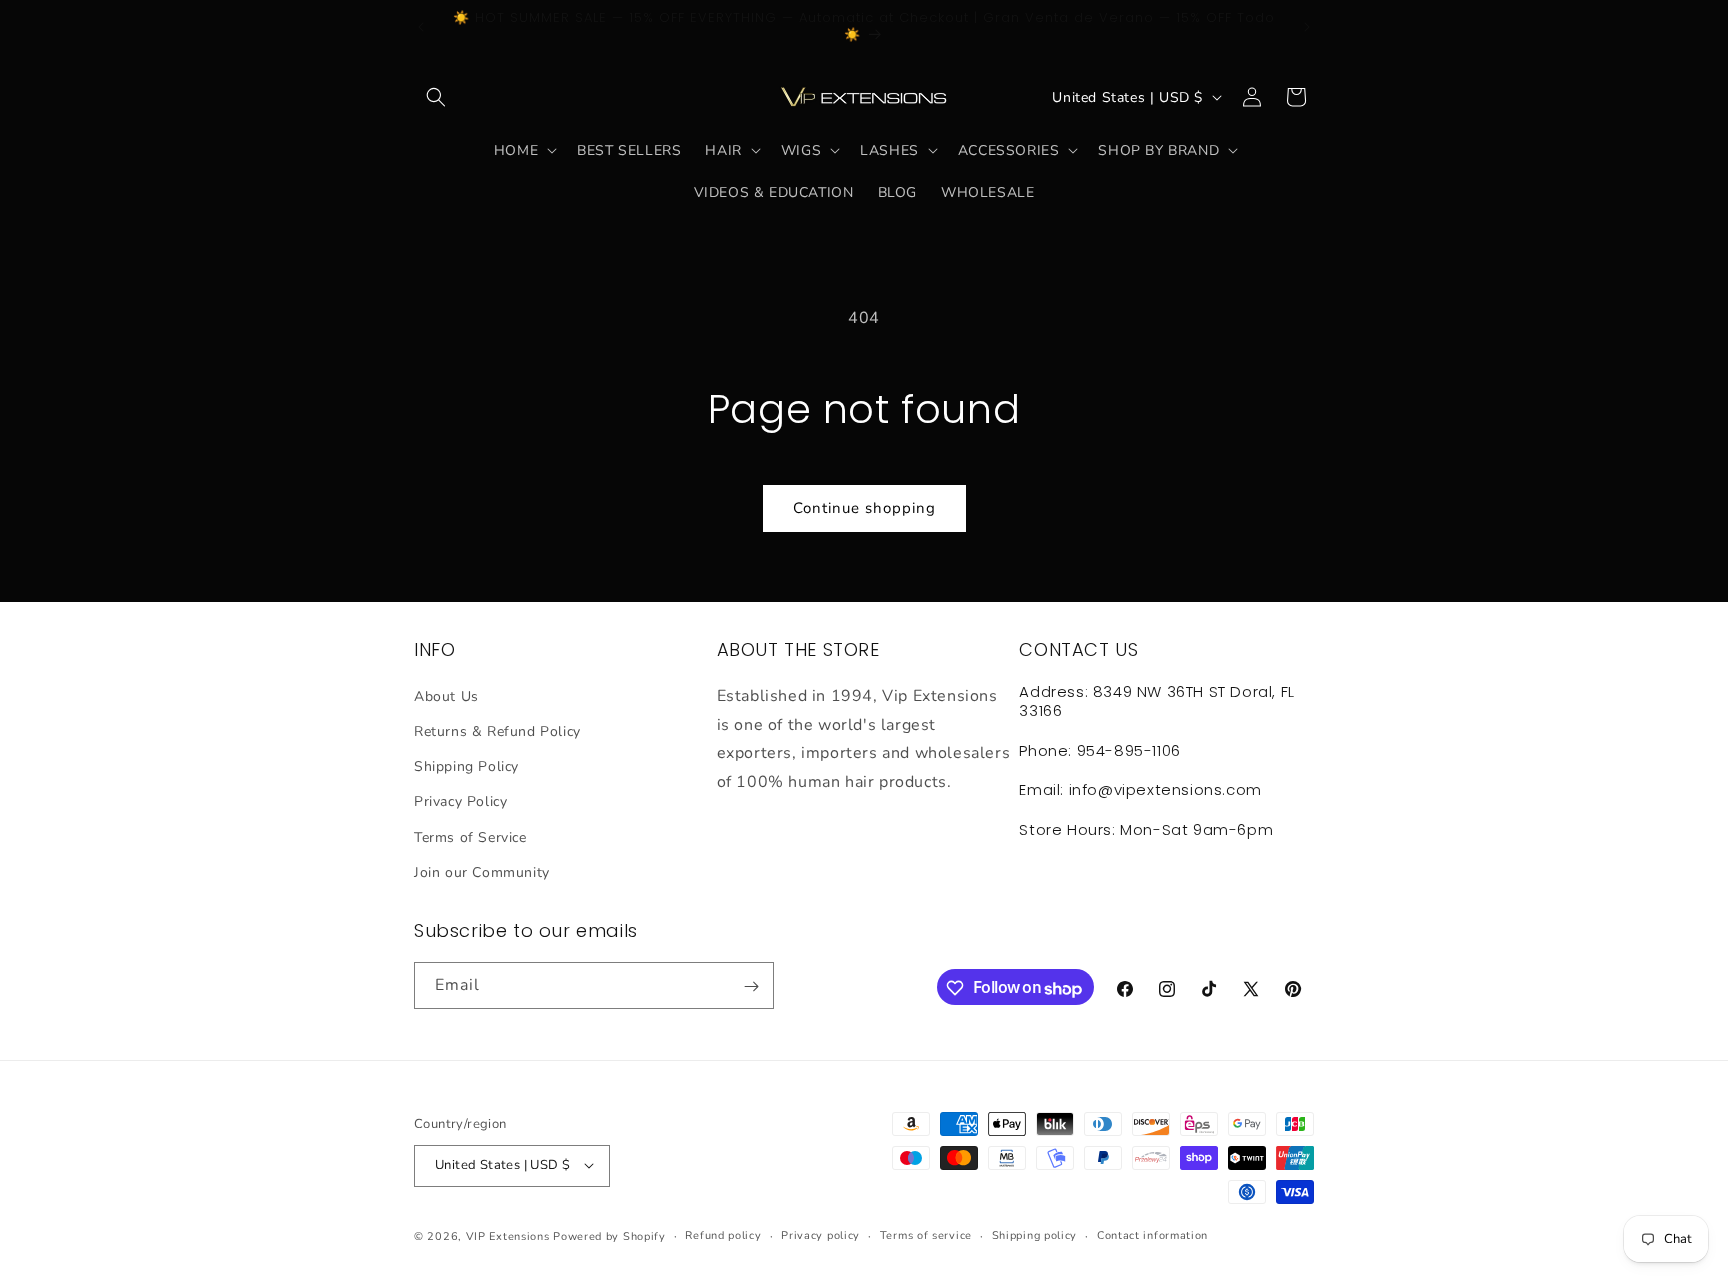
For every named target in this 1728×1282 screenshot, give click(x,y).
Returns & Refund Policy (497, 730)
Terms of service (926, 1234)
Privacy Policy (460, 801)
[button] (436, 97)
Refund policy (723, 1234)
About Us (446, 695)
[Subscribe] (751, 986)
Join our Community (482, 871)
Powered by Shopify (609, 1235)
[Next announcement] (1307, 27)
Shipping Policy (466, 766)
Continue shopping (864, 508)
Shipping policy (1035, 1234)
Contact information (1152, 1234)
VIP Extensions (508, 1235)
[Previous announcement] (421, 27)
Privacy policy (820, 1234)
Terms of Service (470, 836)
